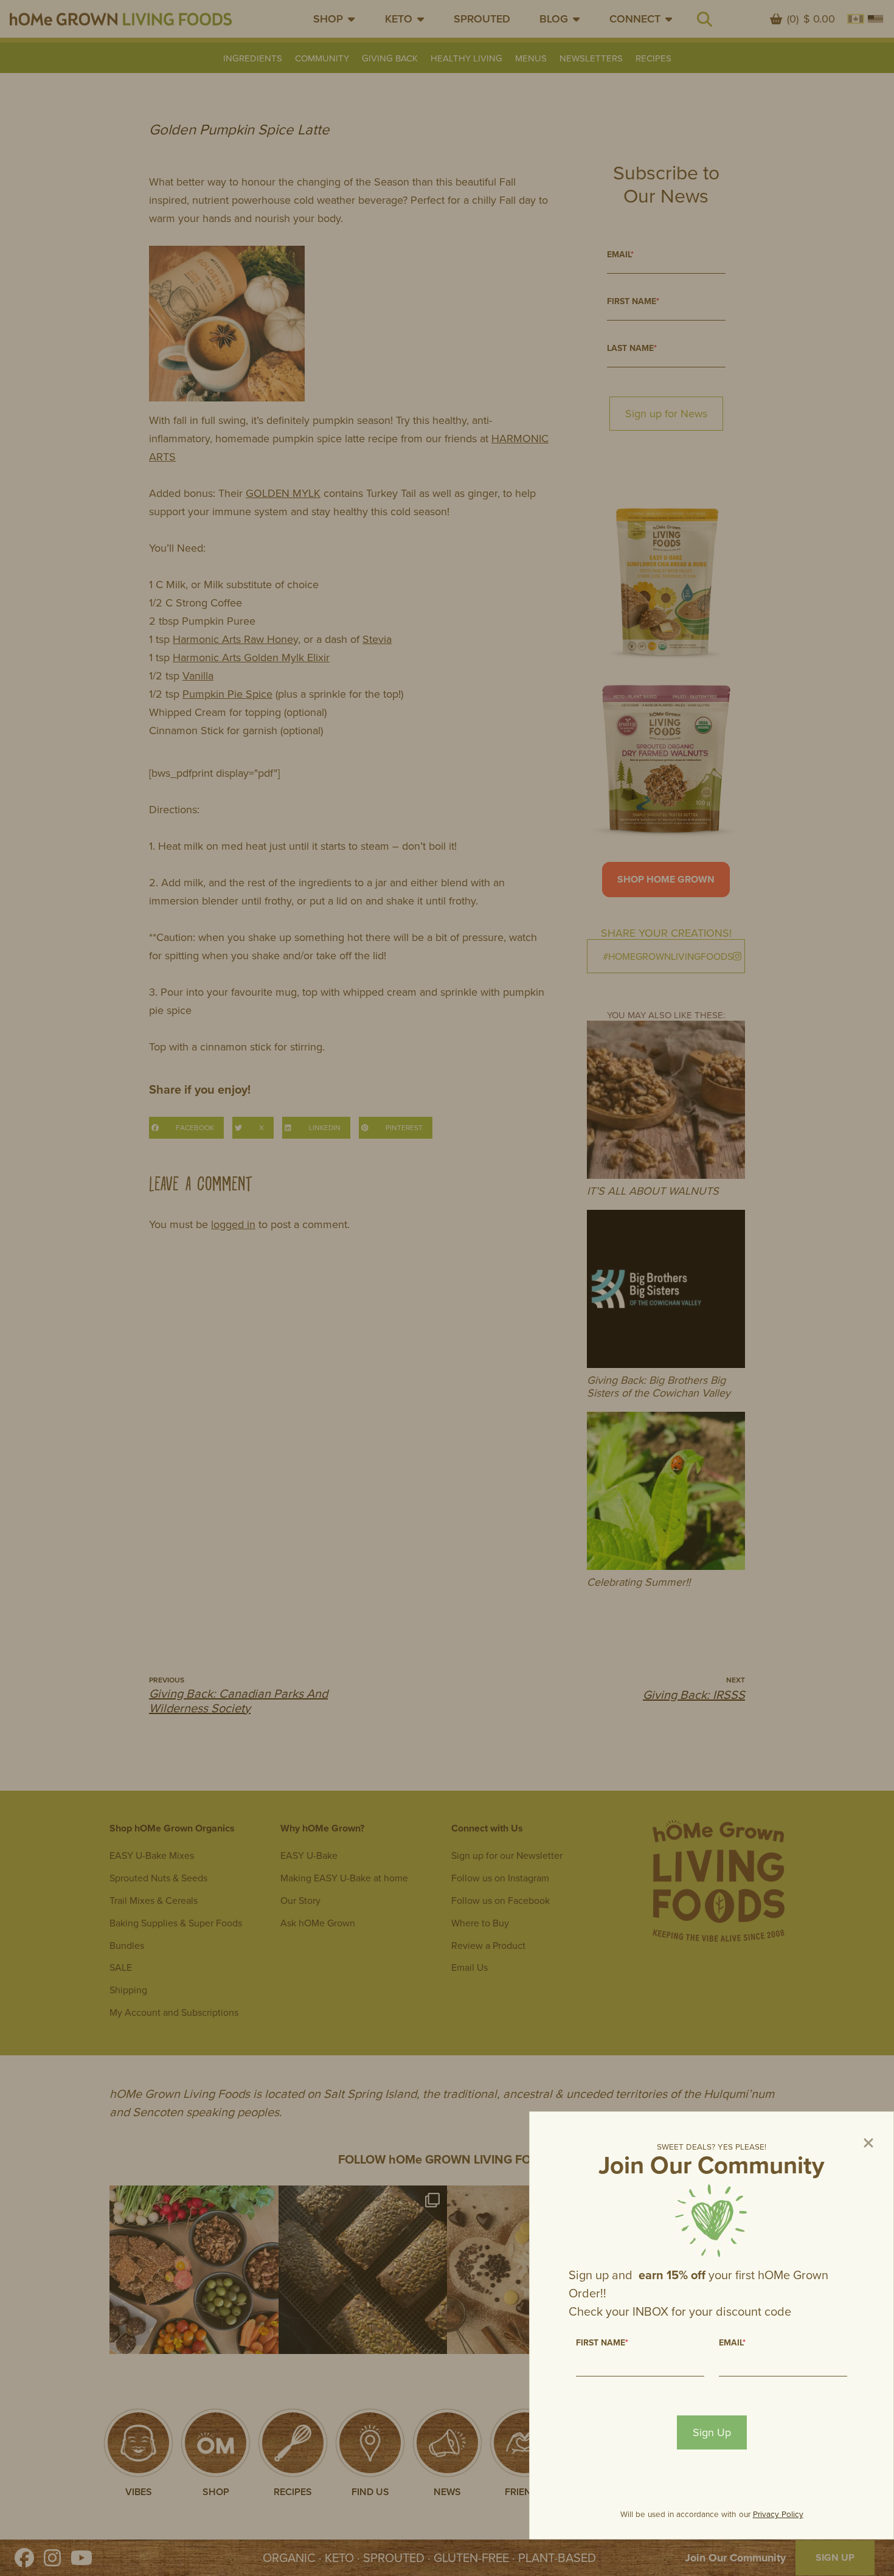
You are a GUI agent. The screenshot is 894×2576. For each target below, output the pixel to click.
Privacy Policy (778, 2514)
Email (732, 2342)
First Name (602, 2342)
